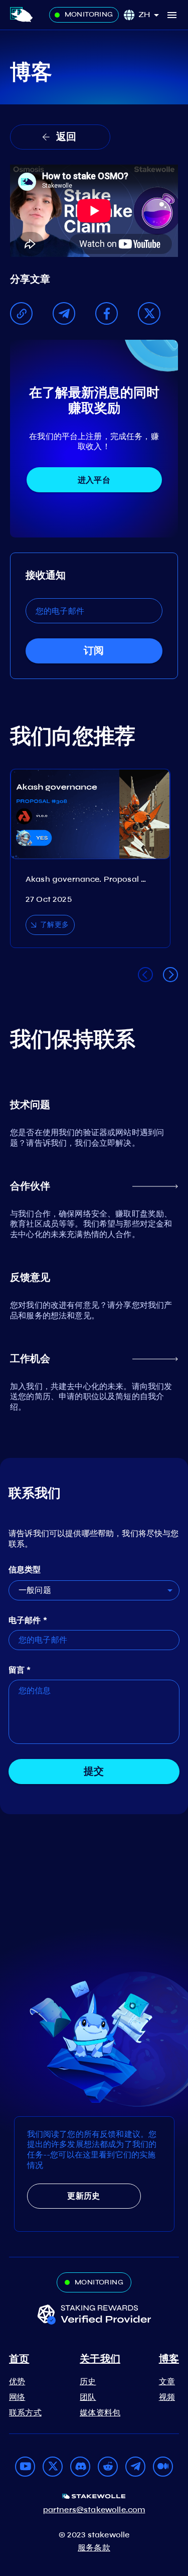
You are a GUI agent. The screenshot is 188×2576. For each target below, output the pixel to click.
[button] (152, 15)
